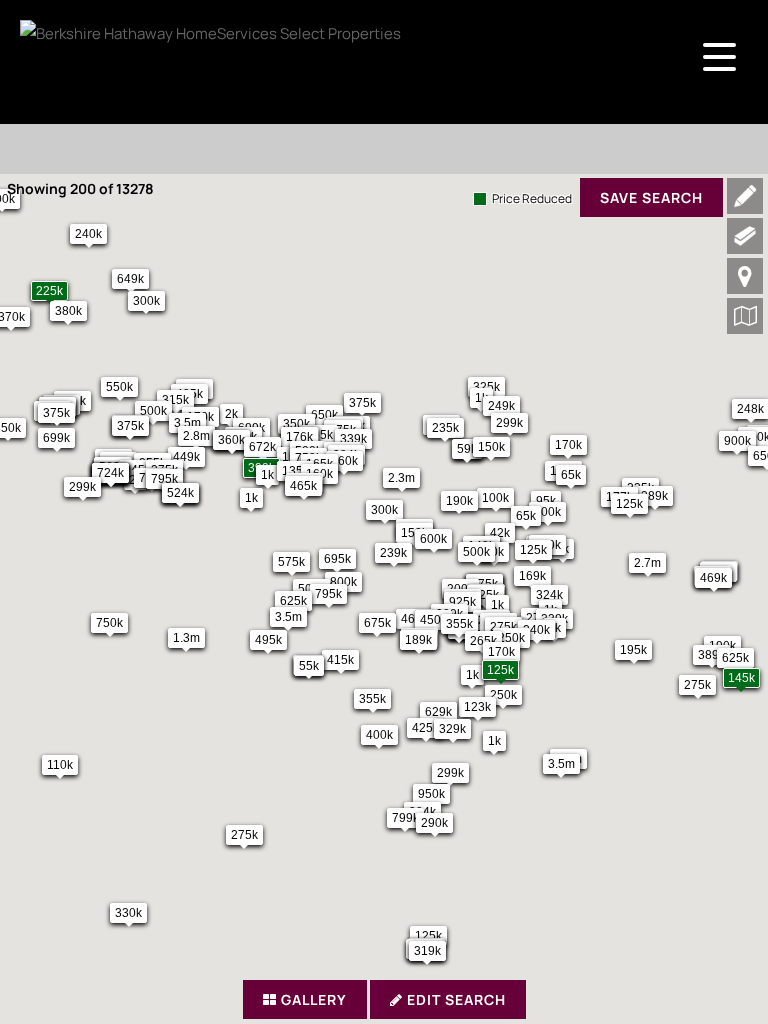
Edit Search (454, 999)
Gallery (312, 999)
